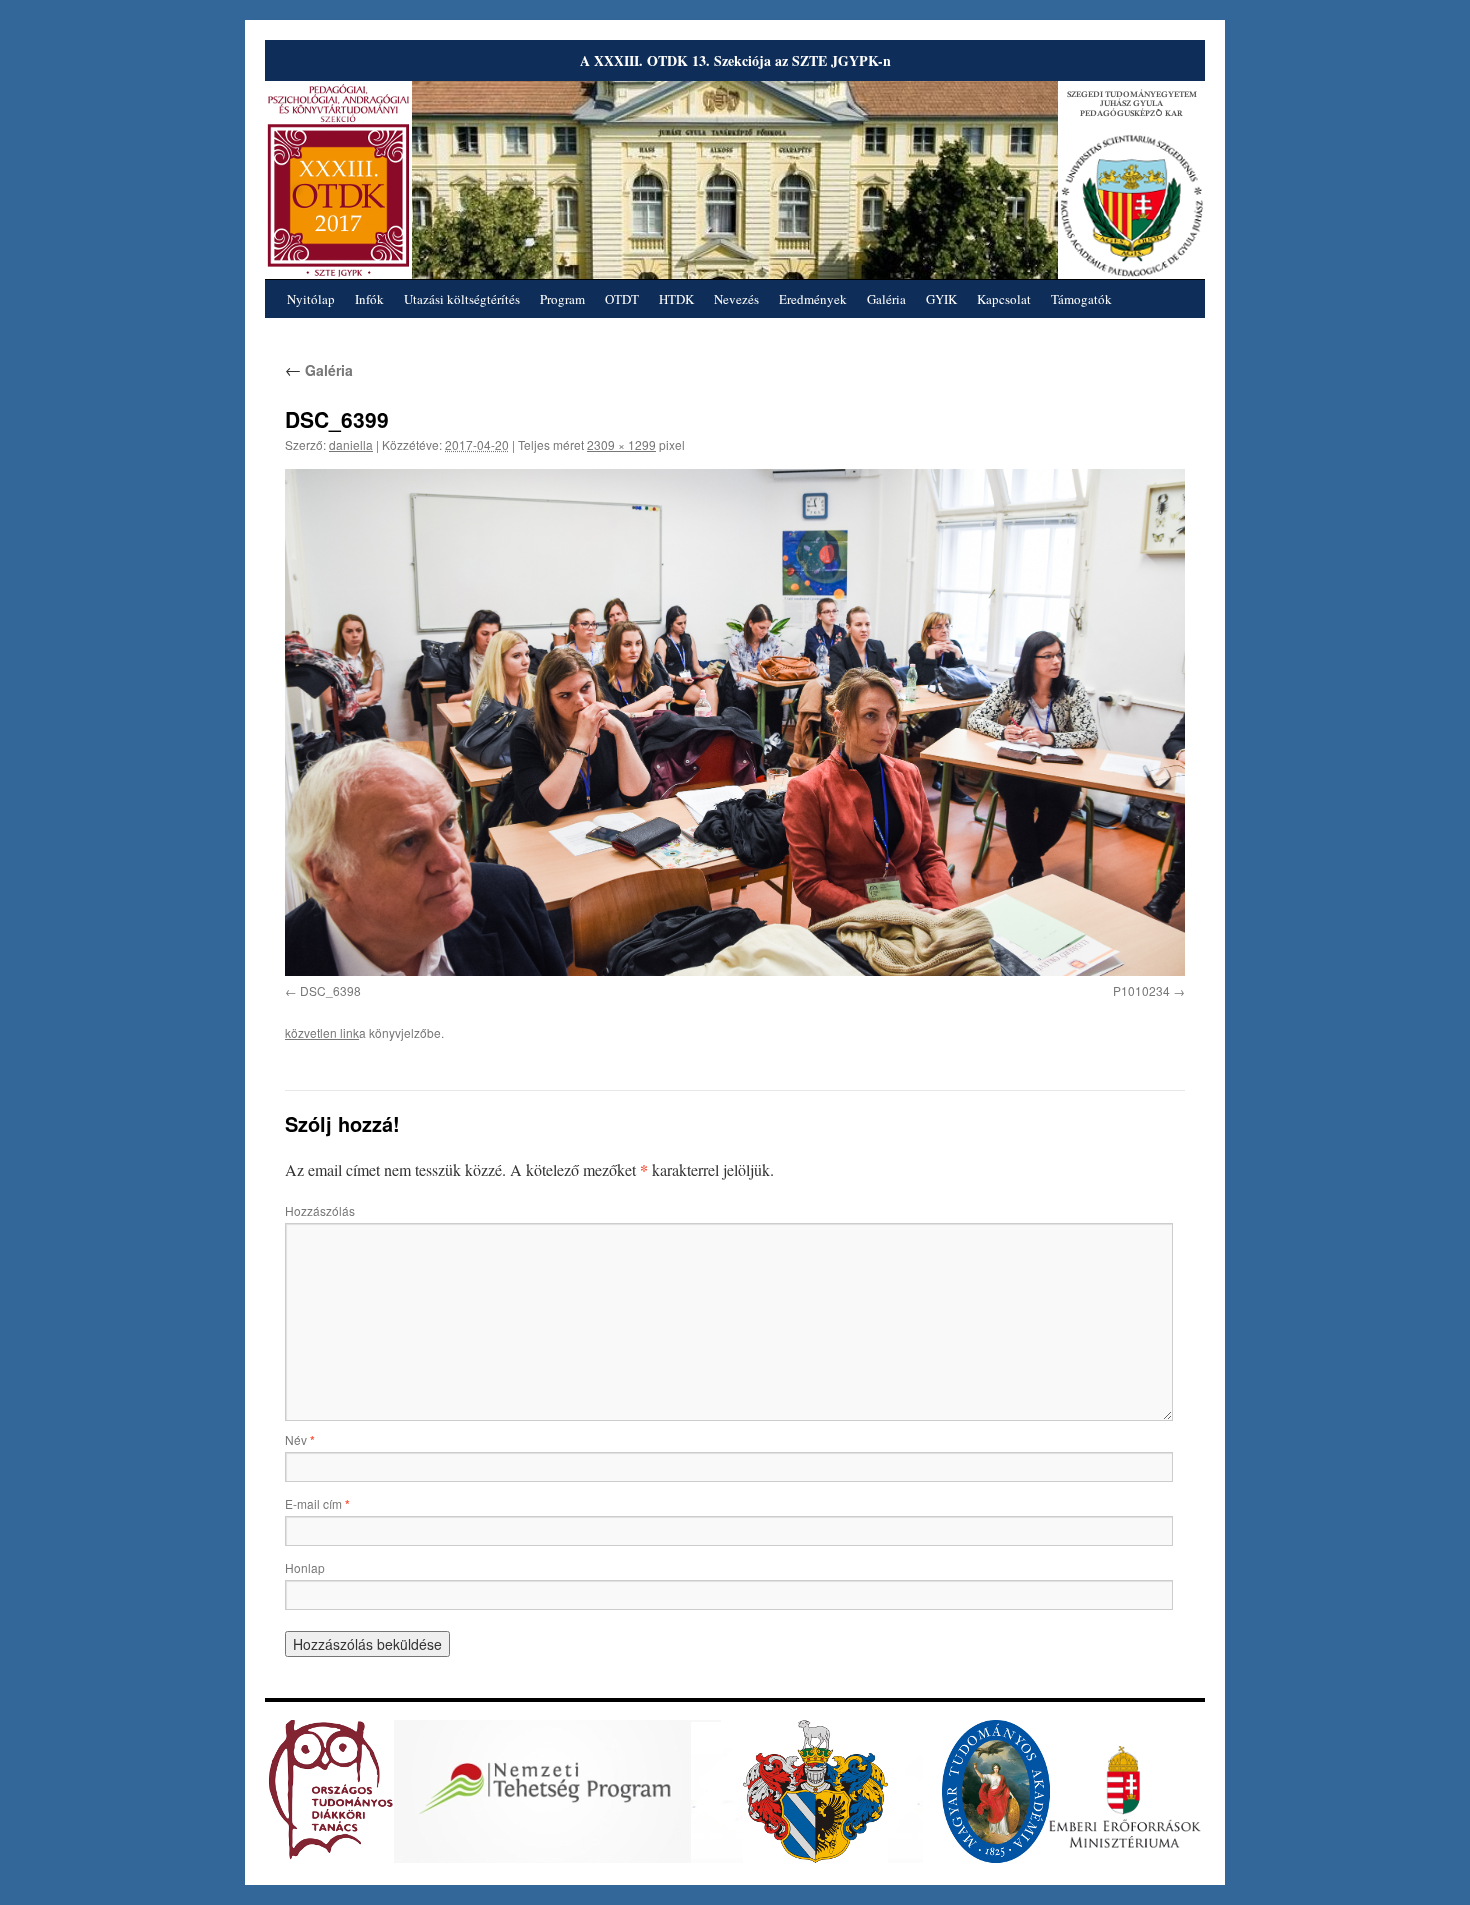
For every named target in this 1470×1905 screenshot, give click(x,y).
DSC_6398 (330, 990)
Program (562, 299)
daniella (351, 444)
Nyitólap (311, 299)
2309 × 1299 (621, 444)
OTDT (622, 299)
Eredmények (813, 299)
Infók (369, 299)
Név (300, 1439)
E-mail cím (317, 1503)
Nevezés (736, 299)
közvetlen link (322, 1032)
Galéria (886, 299)
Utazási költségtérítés (462, 299)
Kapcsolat (1004, 299)
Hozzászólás (320, 1210)
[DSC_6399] (735, 722)
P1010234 (1141, 990)
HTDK (676, 299)
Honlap (305, 1567)
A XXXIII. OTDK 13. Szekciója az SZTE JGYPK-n (735, 60)
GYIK (941, 299)
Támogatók (1081, 299)
